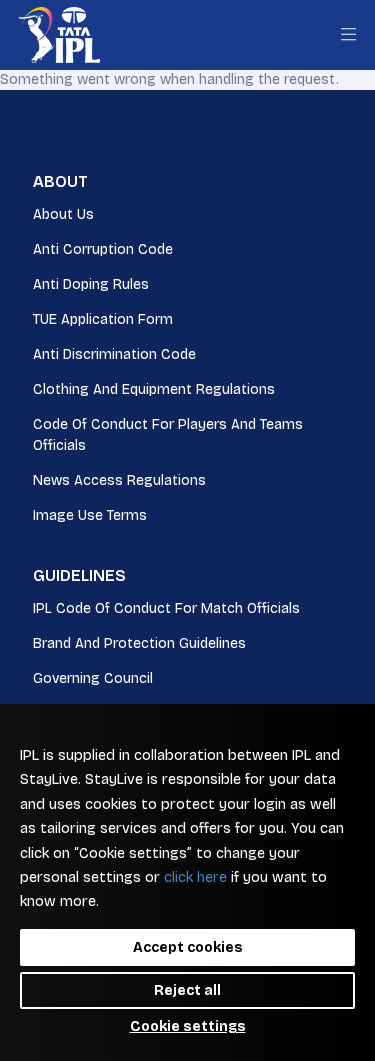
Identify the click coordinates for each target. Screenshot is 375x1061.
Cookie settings (188, 1026)
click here (195, 877)
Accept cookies (188, 947)
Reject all (187, 990)
